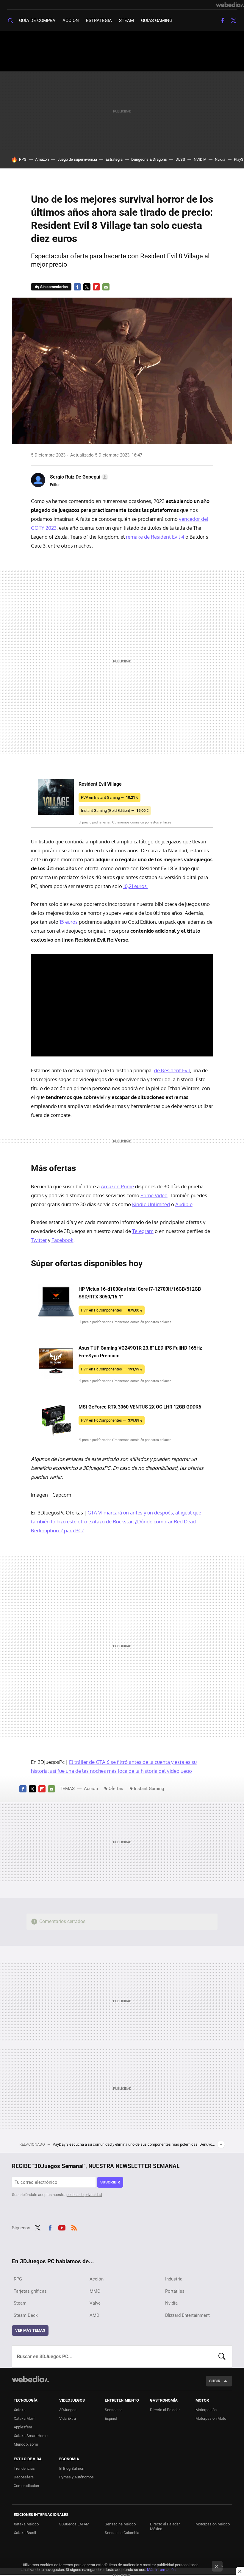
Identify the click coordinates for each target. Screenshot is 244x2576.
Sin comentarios (54, 287)
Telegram (143, 1231)
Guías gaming (157, 21)
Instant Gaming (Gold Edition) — (115, 811)
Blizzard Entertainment (187, 2315)
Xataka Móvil (25, 2418)
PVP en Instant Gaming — (110, 797)
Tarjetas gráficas (30, 2291)
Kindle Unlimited (151, 1204)
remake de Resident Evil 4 (155, 537)
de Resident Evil (172, 1070)
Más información (161, 2570)
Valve (95, 2303)
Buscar (222, 2356)
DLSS (180, 159)
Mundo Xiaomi (26, 2444)
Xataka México (26, 2524)
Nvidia (220, 159)
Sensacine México (120, 2524)
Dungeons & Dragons (149, 159)
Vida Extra (68, 2418)
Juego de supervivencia (77, 159)
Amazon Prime (117, 1186)
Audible (184, 1204)
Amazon (42, 159)
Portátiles (175, 2291)
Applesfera (23, 2427)
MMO (95, 2291)
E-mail (106, 287)
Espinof (111, 2418)
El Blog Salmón (72, 2468)
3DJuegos (68, 2410)
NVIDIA (200, 159)
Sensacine (114, 2410)
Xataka (20, 2410)
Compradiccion (26, 2486)
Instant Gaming (149, 1789)
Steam (126, 21)
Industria (174, 2279)
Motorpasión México (213, 2524)
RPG (23, 159)
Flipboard (96, 287)
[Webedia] (230, 5)
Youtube (62, 2227)
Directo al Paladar (165, 2410)
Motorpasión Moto (211, 2418)
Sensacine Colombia (122, 2533)
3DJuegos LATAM (74, 2524)
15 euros (69, 922)
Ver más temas (30, 2330)
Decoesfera (24, 2477)
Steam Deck (26, 2315)
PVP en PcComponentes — (112, 1310)
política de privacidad (84, 2195)
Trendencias (24, 2468)
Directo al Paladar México (165, 2526)
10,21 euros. (136, 886)
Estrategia (99, 21)
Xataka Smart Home (31, 2436)
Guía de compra (37, 21)
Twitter (233, 21)
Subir (215, 2381)
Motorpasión (206, 2410)
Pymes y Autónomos (76, 2477)
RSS (74, 2227)
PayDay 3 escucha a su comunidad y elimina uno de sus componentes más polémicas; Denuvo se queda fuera (134, 2144)
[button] (78, 477)
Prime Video (154, 1195)
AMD (94, 2315)
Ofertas (116, 1789)
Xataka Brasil (25, 2533)
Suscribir (110, 2182)
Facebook (223, 21)
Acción (71, 21)
